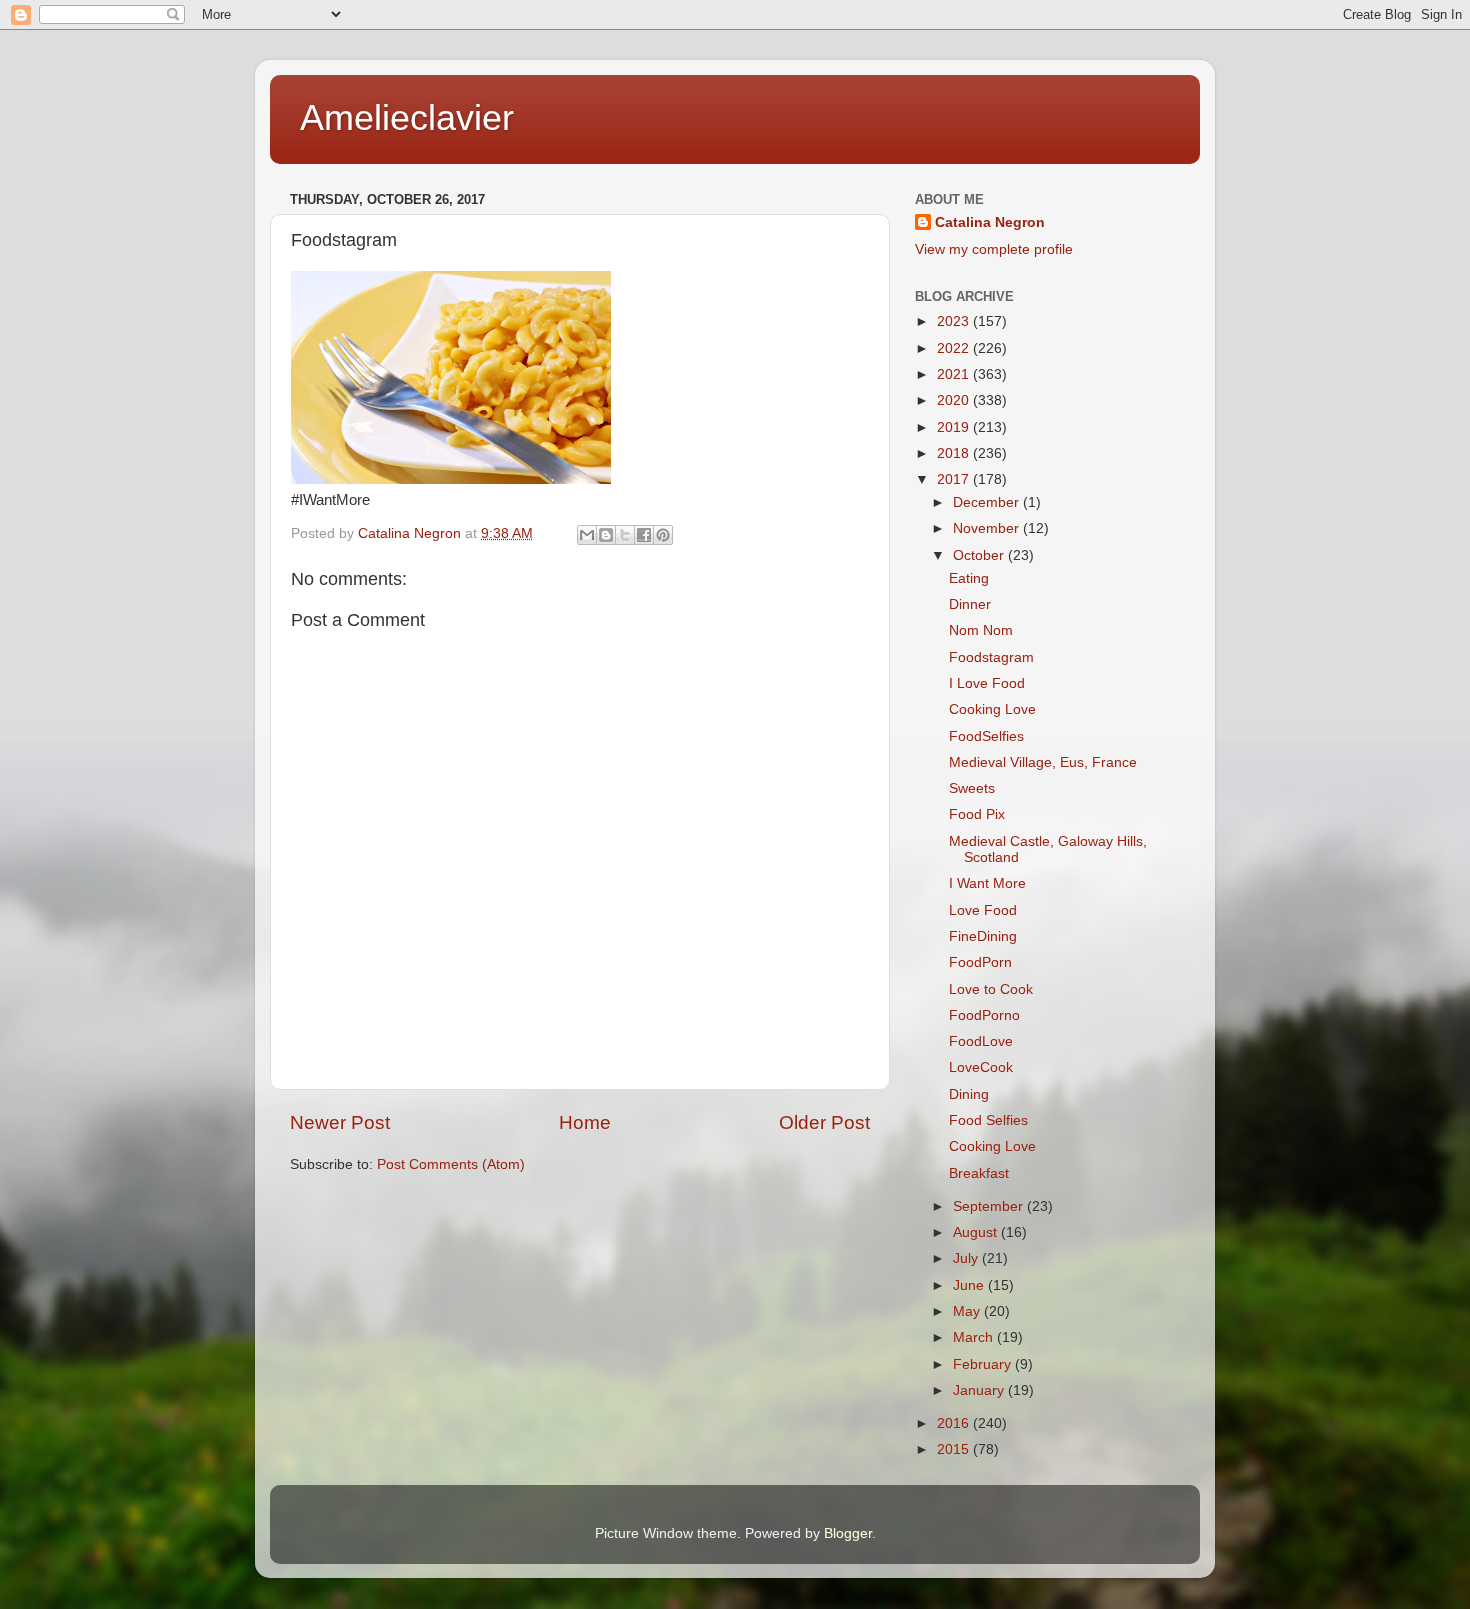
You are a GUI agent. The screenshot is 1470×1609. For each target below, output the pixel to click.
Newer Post (340, 1122)
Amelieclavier (407, 117)
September (990, 1206)
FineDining (983, 936)
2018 (955, 453)
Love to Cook (991, 989)
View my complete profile (994, 249)
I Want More (987, 883)
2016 (955, 1423)
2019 (955, 427)
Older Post (824, 1122)
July (967, 1258)
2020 (955, 400)
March (975, 1337)
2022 (955, 348)
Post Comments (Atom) (451, 1164)
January (980, 1390)
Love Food (983, 910)
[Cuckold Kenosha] (451, 479)
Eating (969, 578)
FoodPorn (980, 962)
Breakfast (979, 1173)
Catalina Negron (990, 222)
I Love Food (987, 683)
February (984, 1364)
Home (585, 1122)
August (977, 1232)
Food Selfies (988, 1120)
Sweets (972, 788)
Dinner (970, 604)
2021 (955, 374)
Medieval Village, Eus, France (1043, 762)
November (988, 528)
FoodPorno (984, 1015)
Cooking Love (992, 709)
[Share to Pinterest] (663, 535)
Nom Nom (981, 630)
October (980, 555)
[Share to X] (625, 535)
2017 (955, 479)
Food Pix (977, 814)
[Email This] (587, 535)
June (970, 1285)
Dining (969, 1094)
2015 (955, 1449)
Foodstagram (991, 657)
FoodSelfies (986, 736)
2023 (955, 321)
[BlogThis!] (606, 535)
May (968, 1311)
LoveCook (981, 1067)
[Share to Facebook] (644, 535)
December (988, 502)
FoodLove (981, 1041)
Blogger (848, 1533)
